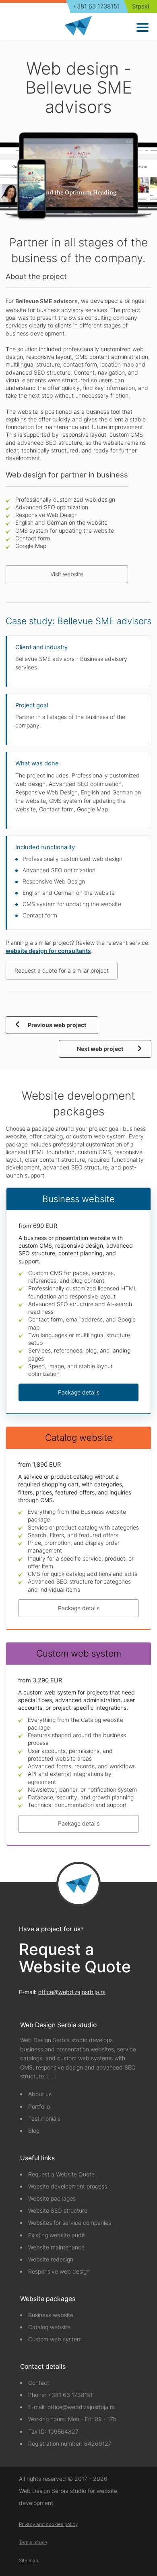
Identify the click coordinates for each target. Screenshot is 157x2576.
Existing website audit (57, 2235)
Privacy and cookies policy (48, 2524)
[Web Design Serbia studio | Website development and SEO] (78, 26)
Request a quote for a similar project (62, 970)
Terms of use (33, 2543)
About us (40, 2094)
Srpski (140, 6)
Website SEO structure (58, 2210)
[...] (52, 2076)
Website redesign (51, 2259)
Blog (34, 2131)
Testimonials (44, 2119)
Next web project (100, 1049)
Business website (51, 2315)
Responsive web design (59, 2271)
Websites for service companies (70, 2223)
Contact (39, 2383)
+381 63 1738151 (96, 6)
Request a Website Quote (75, 1958)
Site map (29, 2561)
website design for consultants (48, 951)
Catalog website (49, 2327)
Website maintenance (56, 2247)
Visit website (67, 574)
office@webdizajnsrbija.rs (72, 1992)
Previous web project (57, 1025)
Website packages (52, 2198)
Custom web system (55, 2339)
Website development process (68, 2186)
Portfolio (39, 2106)
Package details (79, 1392)
